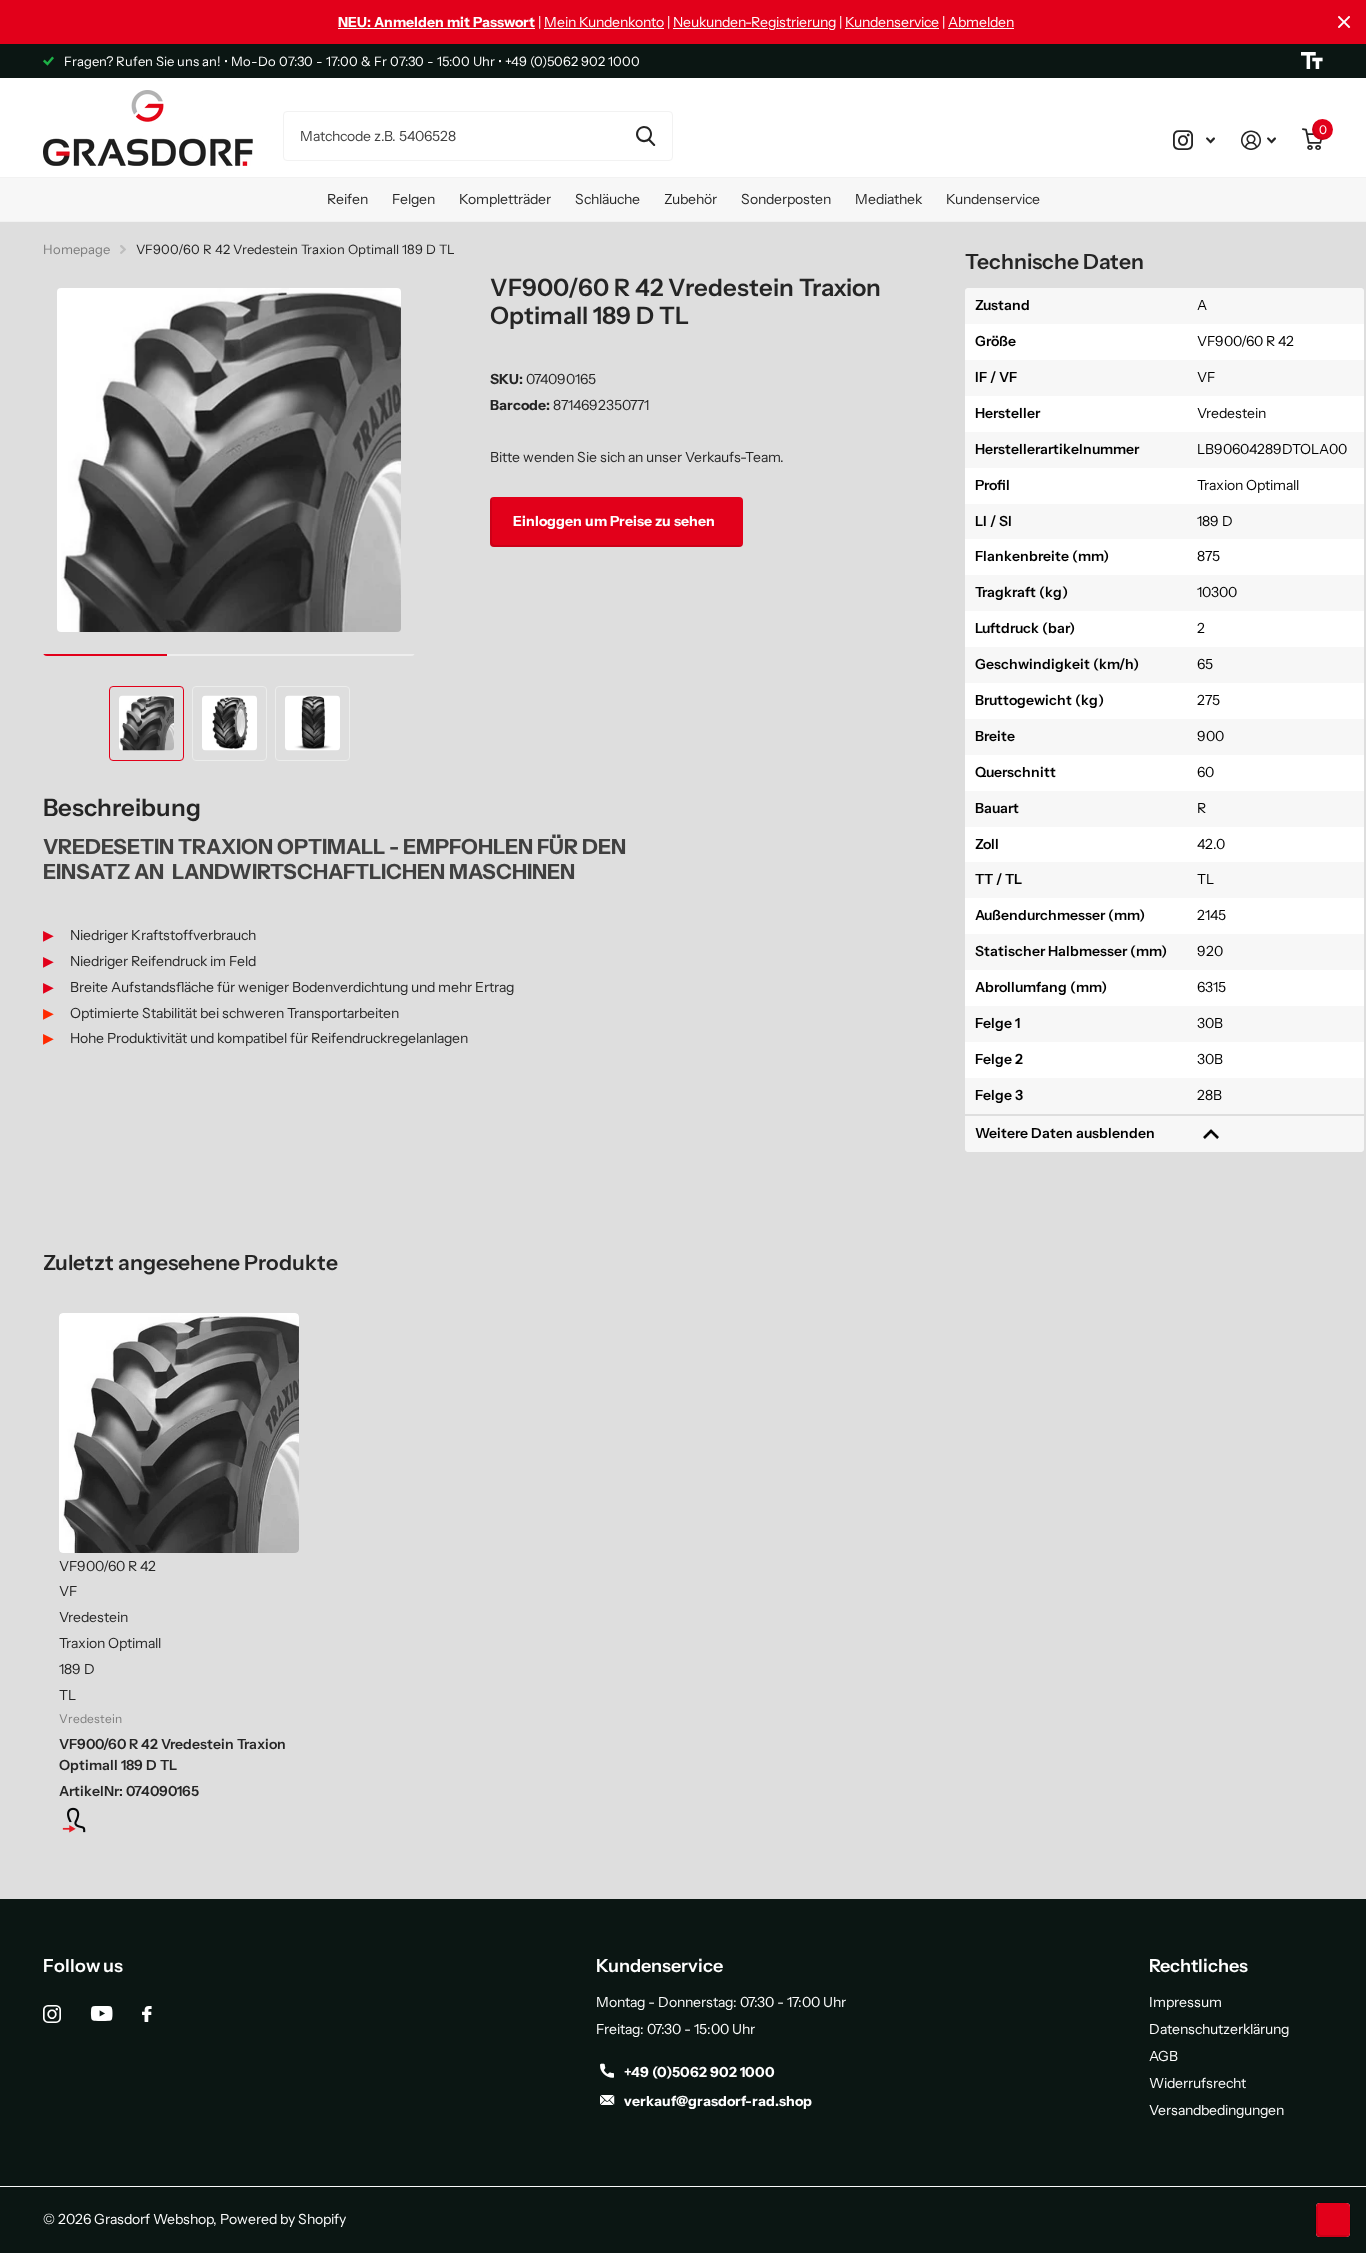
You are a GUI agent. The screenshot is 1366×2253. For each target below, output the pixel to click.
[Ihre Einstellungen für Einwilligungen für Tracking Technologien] (1333, 2220)
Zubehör (690, 199)
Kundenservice (892, 22)
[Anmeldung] (179, 1820)
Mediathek (888, 199)
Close (1344, 22)
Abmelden (981, 22)
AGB (1163, 2056)
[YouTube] (101, 2013)
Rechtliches (1198, 1966)
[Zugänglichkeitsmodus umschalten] (1312, 61)
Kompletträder (505, 199)
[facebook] (147, 2014)
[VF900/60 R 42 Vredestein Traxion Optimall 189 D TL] (179, 1433)
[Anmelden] (1258, 140)
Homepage (76, 249)
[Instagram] (52, 2014)
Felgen (413, 199)
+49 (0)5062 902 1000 (699, 2072)
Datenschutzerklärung (1219, 2029)
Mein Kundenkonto (604, 22)
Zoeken (645, 136)
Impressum (1185, 2002)
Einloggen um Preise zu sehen (615, 521)
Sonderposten (786, 199)
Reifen (347, 199)
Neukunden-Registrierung (754, 22)
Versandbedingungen (1216, 2110)
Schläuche (607, 199)
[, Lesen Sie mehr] (1194, 140)
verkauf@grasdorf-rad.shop (718, 2101)
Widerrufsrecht (1197, 2083)
